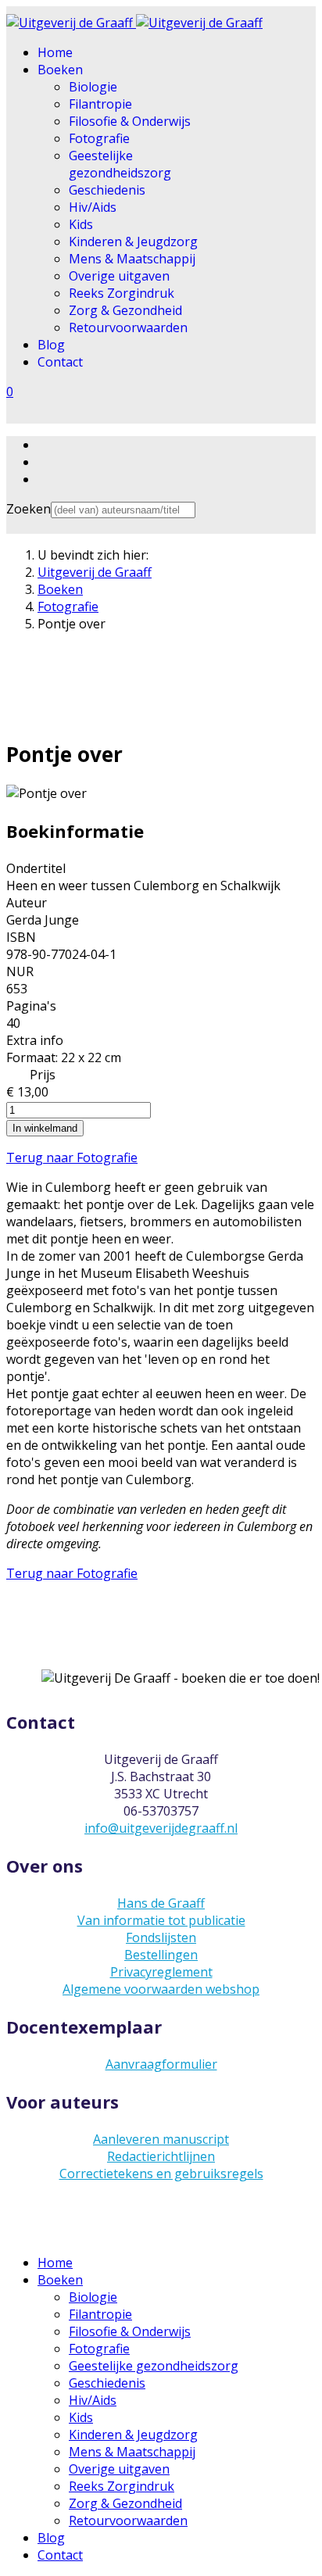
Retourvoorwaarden (128, 327)
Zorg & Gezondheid (125, 310)
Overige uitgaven (119, 276)
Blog (51, 345)
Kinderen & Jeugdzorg (133, 241)
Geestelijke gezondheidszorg (120, 164)
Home (55, 52)
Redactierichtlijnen (161, 2156)
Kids (81, 224)
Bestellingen (161, 1955)
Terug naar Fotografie (72, 1157)
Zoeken (29, 509)
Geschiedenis (107, 190)
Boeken (60, 70)
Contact (60, 362)
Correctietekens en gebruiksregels (161, 2173)
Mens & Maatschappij (132, 259)
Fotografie (99, 138)
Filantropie (100, 104)
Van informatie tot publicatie (161, 1920)
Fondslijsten (161, 1937)
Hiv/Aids (93, 207)
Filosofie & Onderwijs (130, 121)
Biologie (93, 87)
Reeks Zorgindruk (122, 293)
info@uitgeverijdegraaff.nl (161, 1828)
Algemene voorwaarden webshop (161, 1989)
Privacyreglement (161, 1972)
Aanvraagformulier (161, 2064)
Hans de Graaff (161, 1903)
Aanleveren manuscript (161, 2139)
